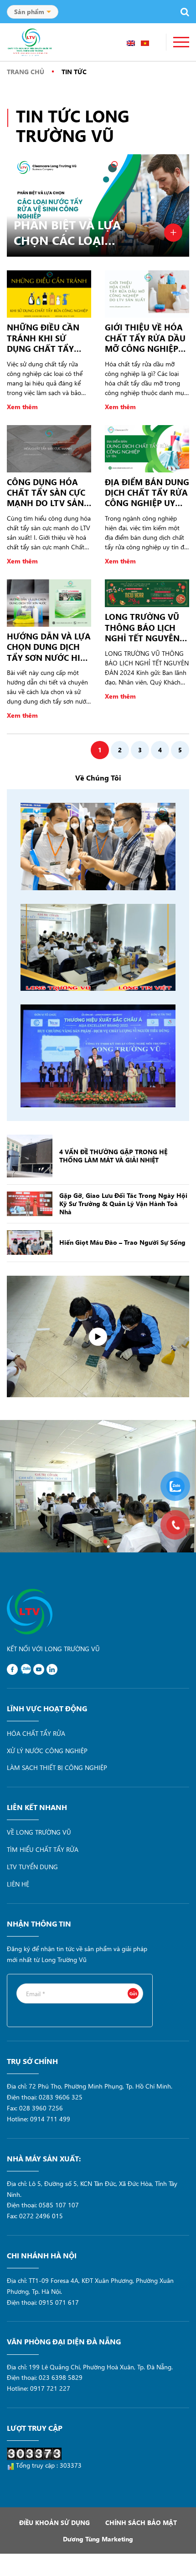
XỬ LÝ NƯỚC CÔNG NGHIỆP (47, 1751)
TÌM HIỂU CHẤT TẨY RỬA (43, 1849)
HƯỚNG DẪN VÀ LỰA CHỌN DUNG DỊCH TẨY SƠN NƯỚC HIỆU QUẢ (49, 647)
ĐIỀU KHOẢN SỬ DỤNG (54, 2523)
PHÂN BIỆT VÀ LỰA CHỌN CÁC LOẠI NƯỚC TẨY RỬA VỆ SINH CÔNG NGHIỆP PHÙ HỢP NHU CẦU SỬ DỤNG (70, 233)
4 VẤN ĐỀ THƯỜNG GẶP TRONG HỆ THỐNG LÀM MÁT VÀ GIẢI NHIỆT (113, 1156)
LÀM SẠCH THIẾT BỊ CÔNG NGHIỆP (57, 1767)
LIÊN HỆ (18, 1884)
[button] (91, 1542)
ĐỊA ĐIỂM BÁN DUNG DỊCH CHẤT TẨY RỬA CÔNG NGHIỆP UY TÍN (147, 493)
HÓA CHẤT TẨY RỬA (36, 1733)
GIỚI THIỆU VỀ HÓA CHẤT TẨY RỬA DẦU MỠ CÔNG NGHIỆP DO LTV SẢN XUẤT (145, 338)
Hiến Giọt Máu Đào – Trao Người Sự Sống (122, 1242)
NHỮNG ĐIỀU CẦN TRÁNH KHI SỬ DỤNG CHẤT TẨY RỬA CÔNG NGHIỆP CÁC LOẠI (45, 338)
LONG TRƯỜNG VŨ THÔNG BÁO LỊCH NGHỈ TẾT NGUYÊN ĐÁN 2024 (142, 628)
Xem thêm (22, 407)
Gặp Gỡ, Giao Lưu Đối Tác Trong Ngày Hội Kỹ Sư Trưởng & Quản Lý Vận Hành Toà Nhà (123, 1204)
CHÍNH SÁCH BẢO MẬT (141, 2523)
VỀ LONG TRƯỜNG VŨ (39, 1832)
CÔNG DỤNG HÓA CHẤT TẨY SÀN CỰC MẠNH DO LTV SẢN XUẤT (46, 493)
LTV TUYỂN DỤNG (32, 1867)
